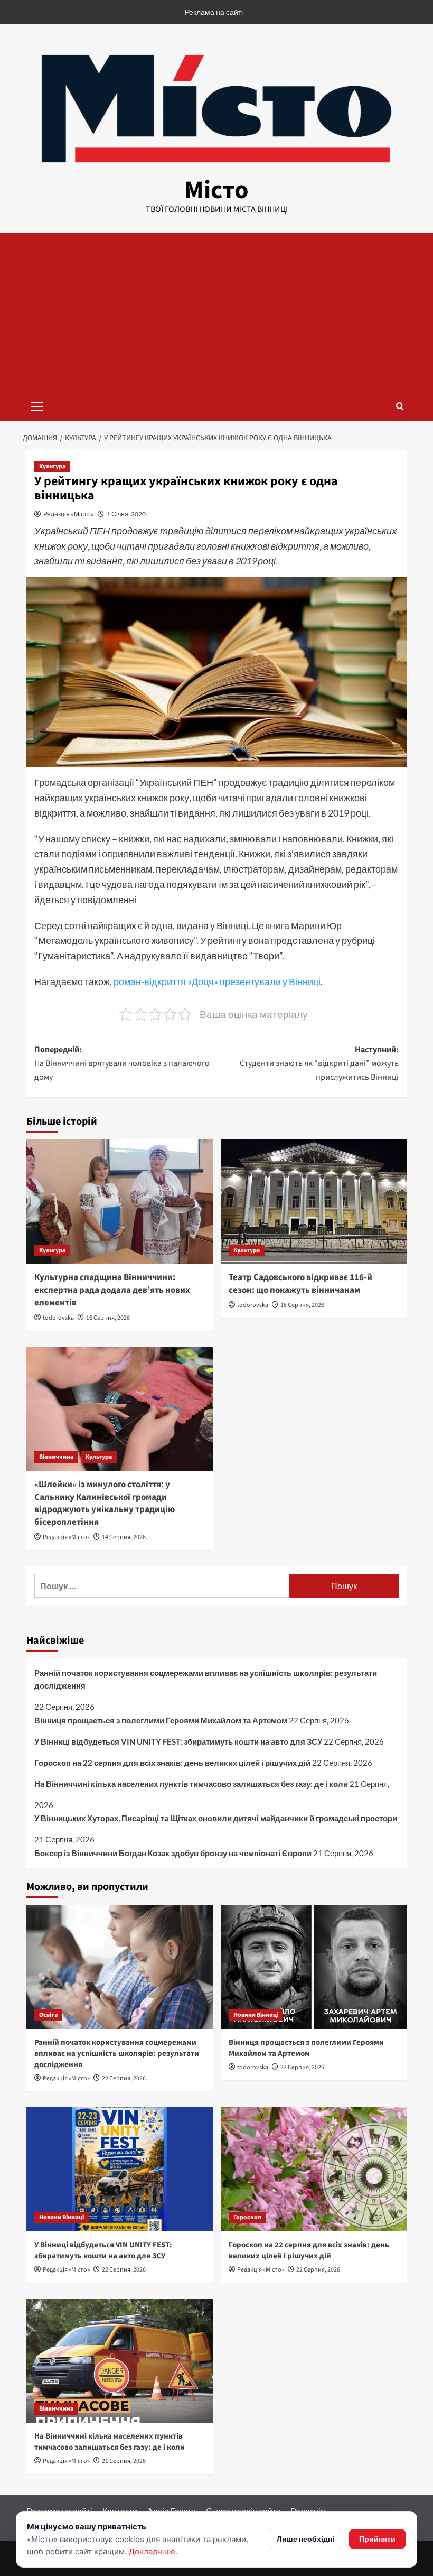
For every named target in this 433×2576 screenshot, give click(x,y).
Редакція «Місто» (69, 514)
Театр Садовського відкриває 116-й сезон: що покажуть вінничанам (300, 1284)
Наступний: (319, 1063)
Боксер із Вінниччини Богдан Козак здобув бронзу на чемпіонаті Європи (173, 1853)
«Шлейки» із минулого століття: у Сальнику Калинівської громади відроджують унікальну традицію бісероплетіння (105, 1503)
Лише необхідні (305, 2539)
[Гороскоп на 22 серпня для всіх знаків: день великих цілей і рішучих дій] (314, 2169)
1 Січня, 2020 (126, 514)
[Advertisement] (216, 312)
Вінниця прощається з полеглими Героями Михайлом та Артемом (161, 1720)
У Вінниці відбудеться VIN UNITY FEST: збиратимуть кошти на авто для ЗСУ (178, 1741)
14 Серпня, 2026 (124, 1537)
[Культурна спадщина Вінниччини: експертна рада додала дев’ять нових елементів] (120, 1202)
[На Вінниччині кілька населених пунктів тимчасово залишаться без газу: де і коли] (120, 2361)
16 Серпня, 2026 (108, 1318)
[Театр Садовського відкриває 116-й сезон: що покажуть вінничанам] (314, 1202)
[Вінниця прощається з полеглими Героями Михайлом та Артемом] (314, 1967)
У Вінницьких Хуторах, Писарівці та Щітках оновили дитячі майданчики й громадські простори (216, 1818)
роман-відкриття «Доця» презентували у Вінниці (217, 981)
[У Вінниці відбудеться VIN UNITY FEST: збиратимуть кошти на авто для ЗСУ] (120, 2169)
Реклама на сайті (214, 12)
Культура (52, 466)
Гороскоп (247, 2217)
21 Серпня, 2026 (124, 2461)
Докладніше (152, 2551)
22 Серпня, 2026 (124, 2078)
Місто (216, 190)
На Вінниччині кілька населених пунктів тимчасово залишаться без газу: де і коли (191, 1784)
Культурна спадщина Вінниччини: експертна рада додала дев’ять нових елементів (112, 1290)
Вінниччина (56, 1457)
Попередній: (122, 1063)
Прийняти (377, 2539)
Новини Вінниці (256, 2015)
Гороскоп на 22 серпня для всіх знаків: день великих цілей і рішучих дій (172, 1763)
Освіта (48, 2015)
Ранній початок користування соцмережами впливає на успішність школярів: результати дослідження (206, 1679)
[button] (37, 405)
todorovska (58, 1318)
